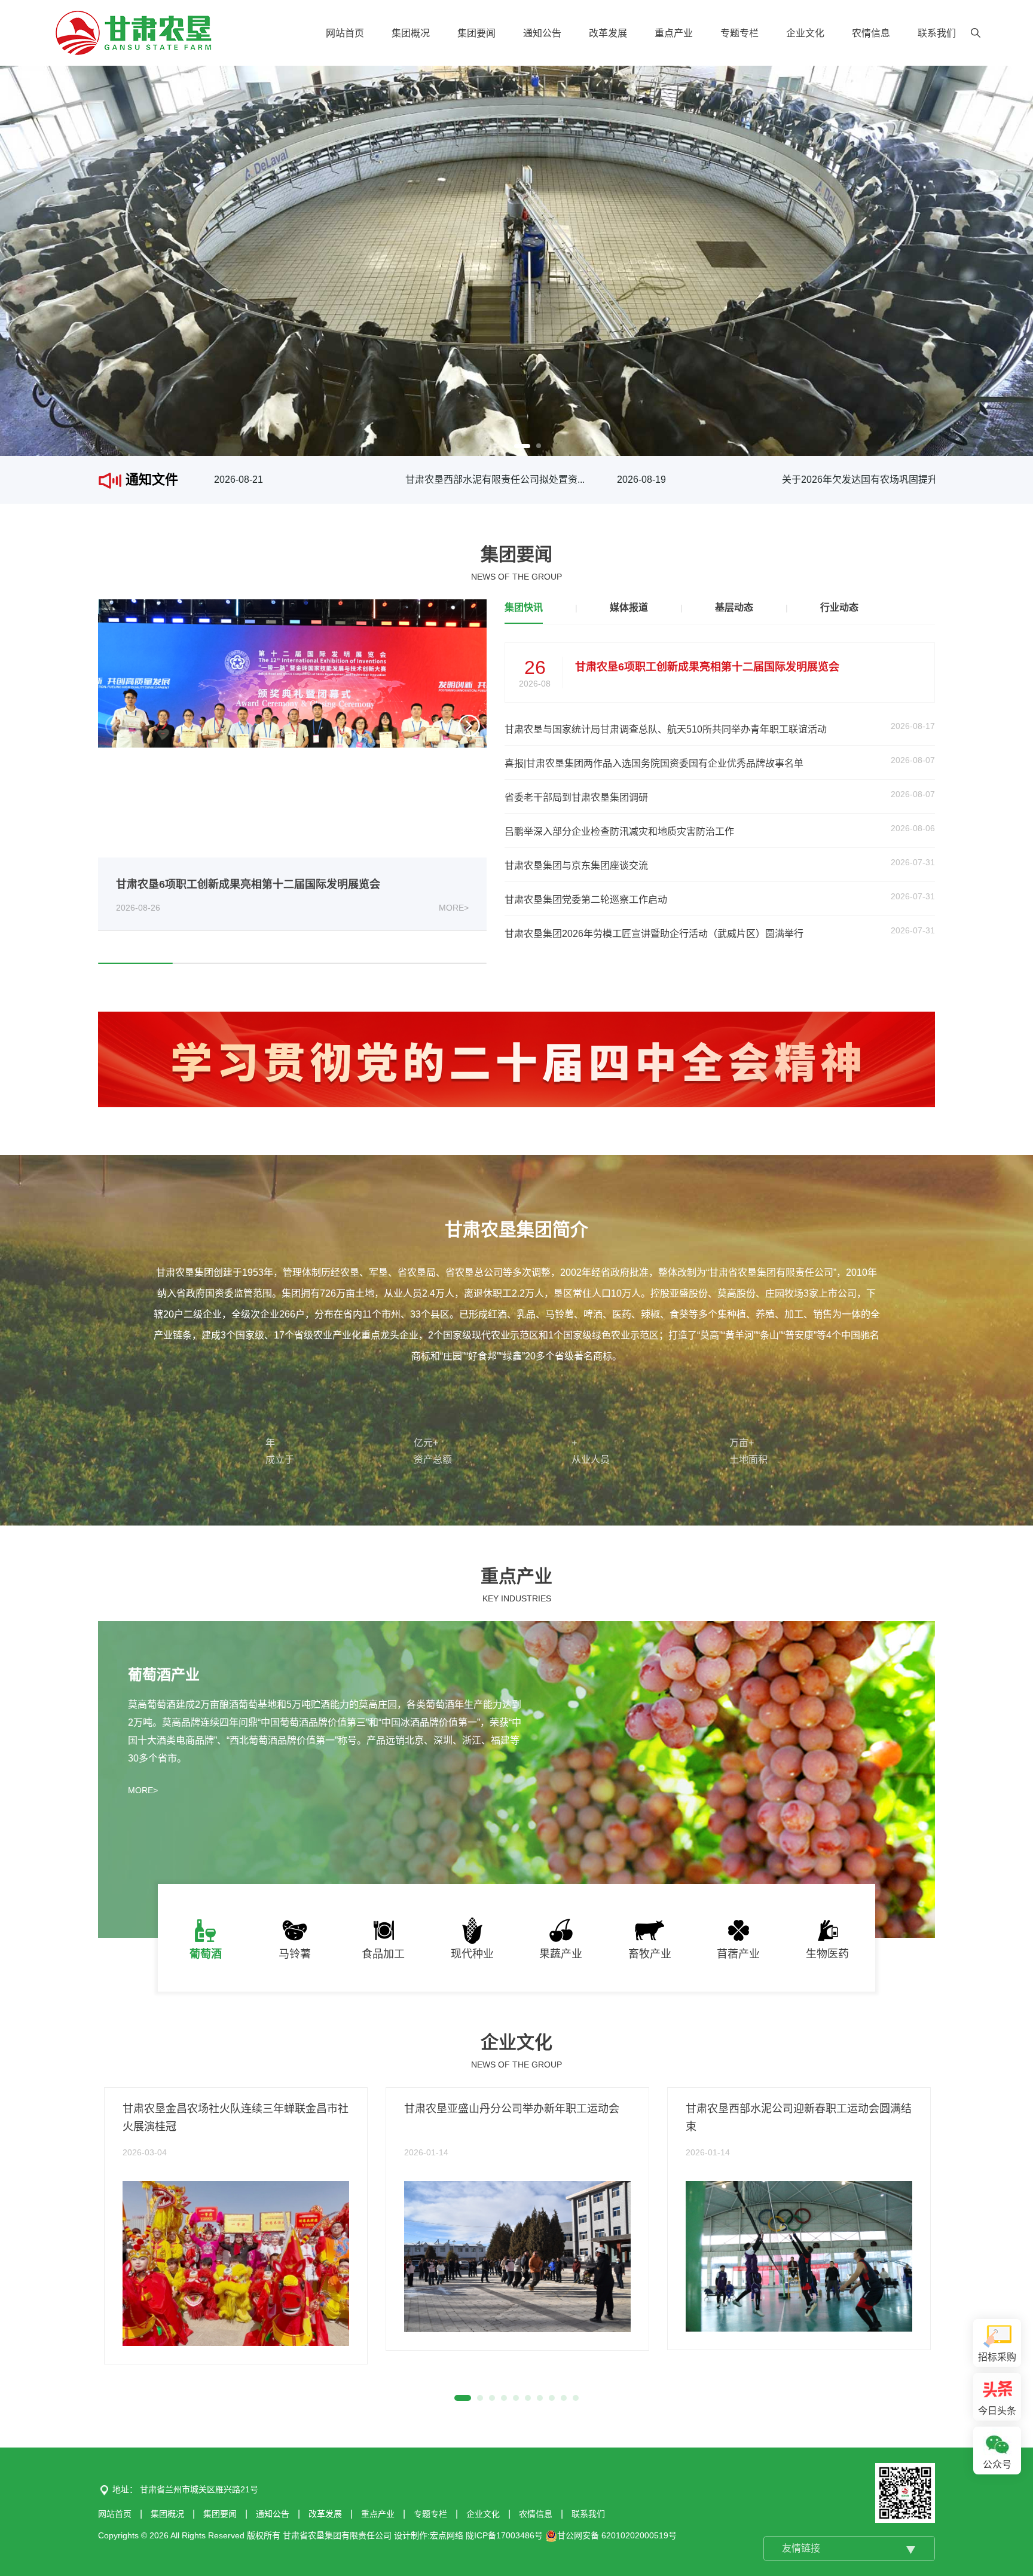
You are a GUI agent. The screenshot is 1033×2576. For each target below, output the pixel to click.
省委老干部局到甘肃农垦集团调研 (576, 797)
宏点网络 (447, 2535)
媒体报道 (629, 607)
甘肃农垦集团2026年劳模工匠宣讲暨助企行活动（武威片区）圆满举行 (654, 934)
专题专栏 (739, 33)
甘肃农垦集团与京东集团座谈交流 (576, 866)
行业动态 (839, 607)
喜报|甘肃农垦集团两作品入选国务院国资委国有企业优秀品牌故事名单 (654, 763)
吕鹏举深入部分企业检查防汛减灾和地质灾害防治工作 (619, 831)
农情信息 (871, 33)
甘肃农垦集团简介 (516, 1229)
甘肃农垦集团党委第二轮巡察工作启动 (586, 900)
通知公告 (542, 33)
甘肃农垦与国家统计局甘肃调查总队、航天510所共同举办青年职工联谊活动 (666, 729)
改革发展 (608, 33)
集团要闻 (476, 33)
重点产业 (674, 33)
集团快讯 (524, 607)
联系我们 (937, 33)
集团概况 (411, 33)
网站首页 (345, 33)
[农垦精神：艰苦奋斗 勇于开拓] (516, 1059)
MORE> (454, 908)
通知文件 (150, 480)
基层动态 (734, 607)
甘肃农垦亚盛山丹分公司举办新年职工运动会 (512, 2109)
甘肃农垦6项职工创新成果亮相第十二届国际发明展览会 (248, 884)
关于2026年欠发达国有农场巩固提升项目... (864, 480)
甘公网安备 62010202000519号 (617, 2535)
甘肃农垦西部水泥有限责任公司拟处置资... (487, 480)
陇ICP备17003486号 (504, 2535)
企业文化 (805, 33)
